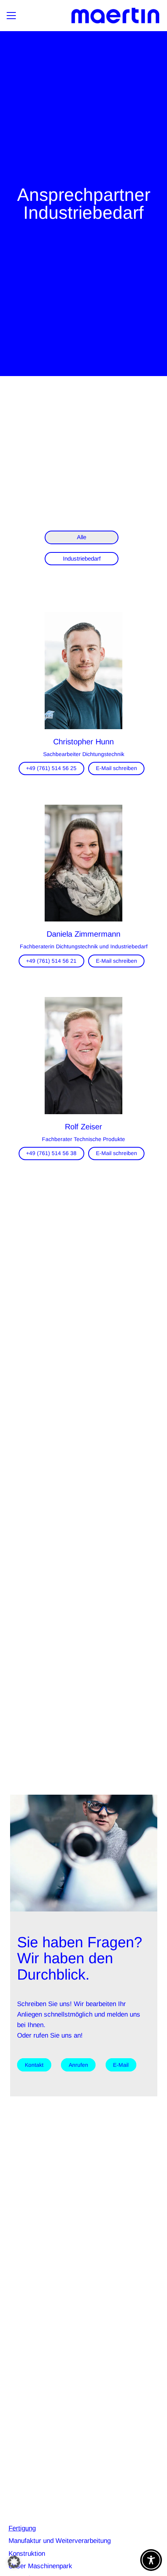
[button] (11, 16)
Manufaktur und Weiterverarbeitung (60, 2541)
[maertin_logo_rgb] (115, 16)
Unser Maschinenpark (40, 2566)
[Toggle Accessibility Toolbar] (151, 2560)
